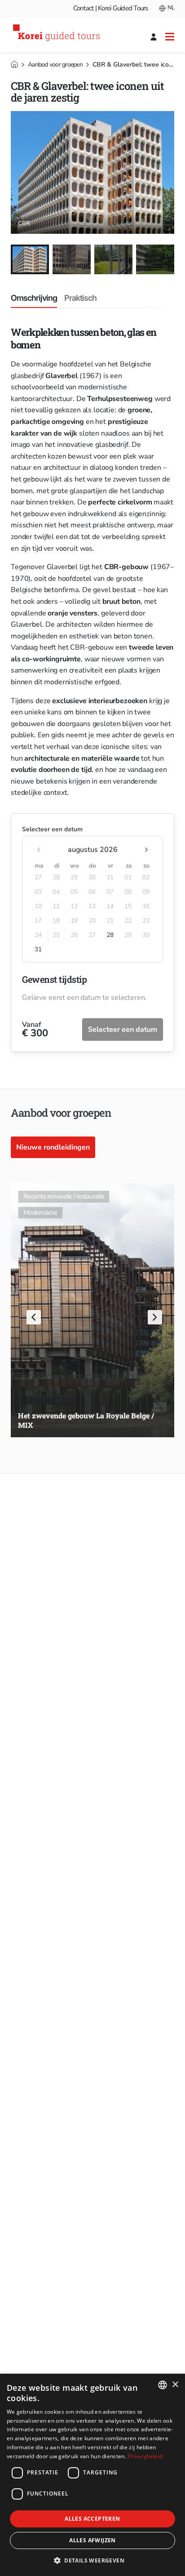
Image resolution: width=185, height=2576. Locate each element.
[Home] (14, 64)
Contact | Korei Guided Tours (111, 8)
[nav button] (170, 36)
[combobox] (163, 2385)
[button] (32, 1319)
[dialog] (92, 2475)
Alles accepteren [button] (92, 2519)
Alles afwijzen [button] (92, 2540)
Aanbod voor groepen (55, 65)
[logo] (58, 34)
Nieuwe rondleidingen (53, 1147)
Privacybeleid (145, 2456)
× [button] (175, 2385)
